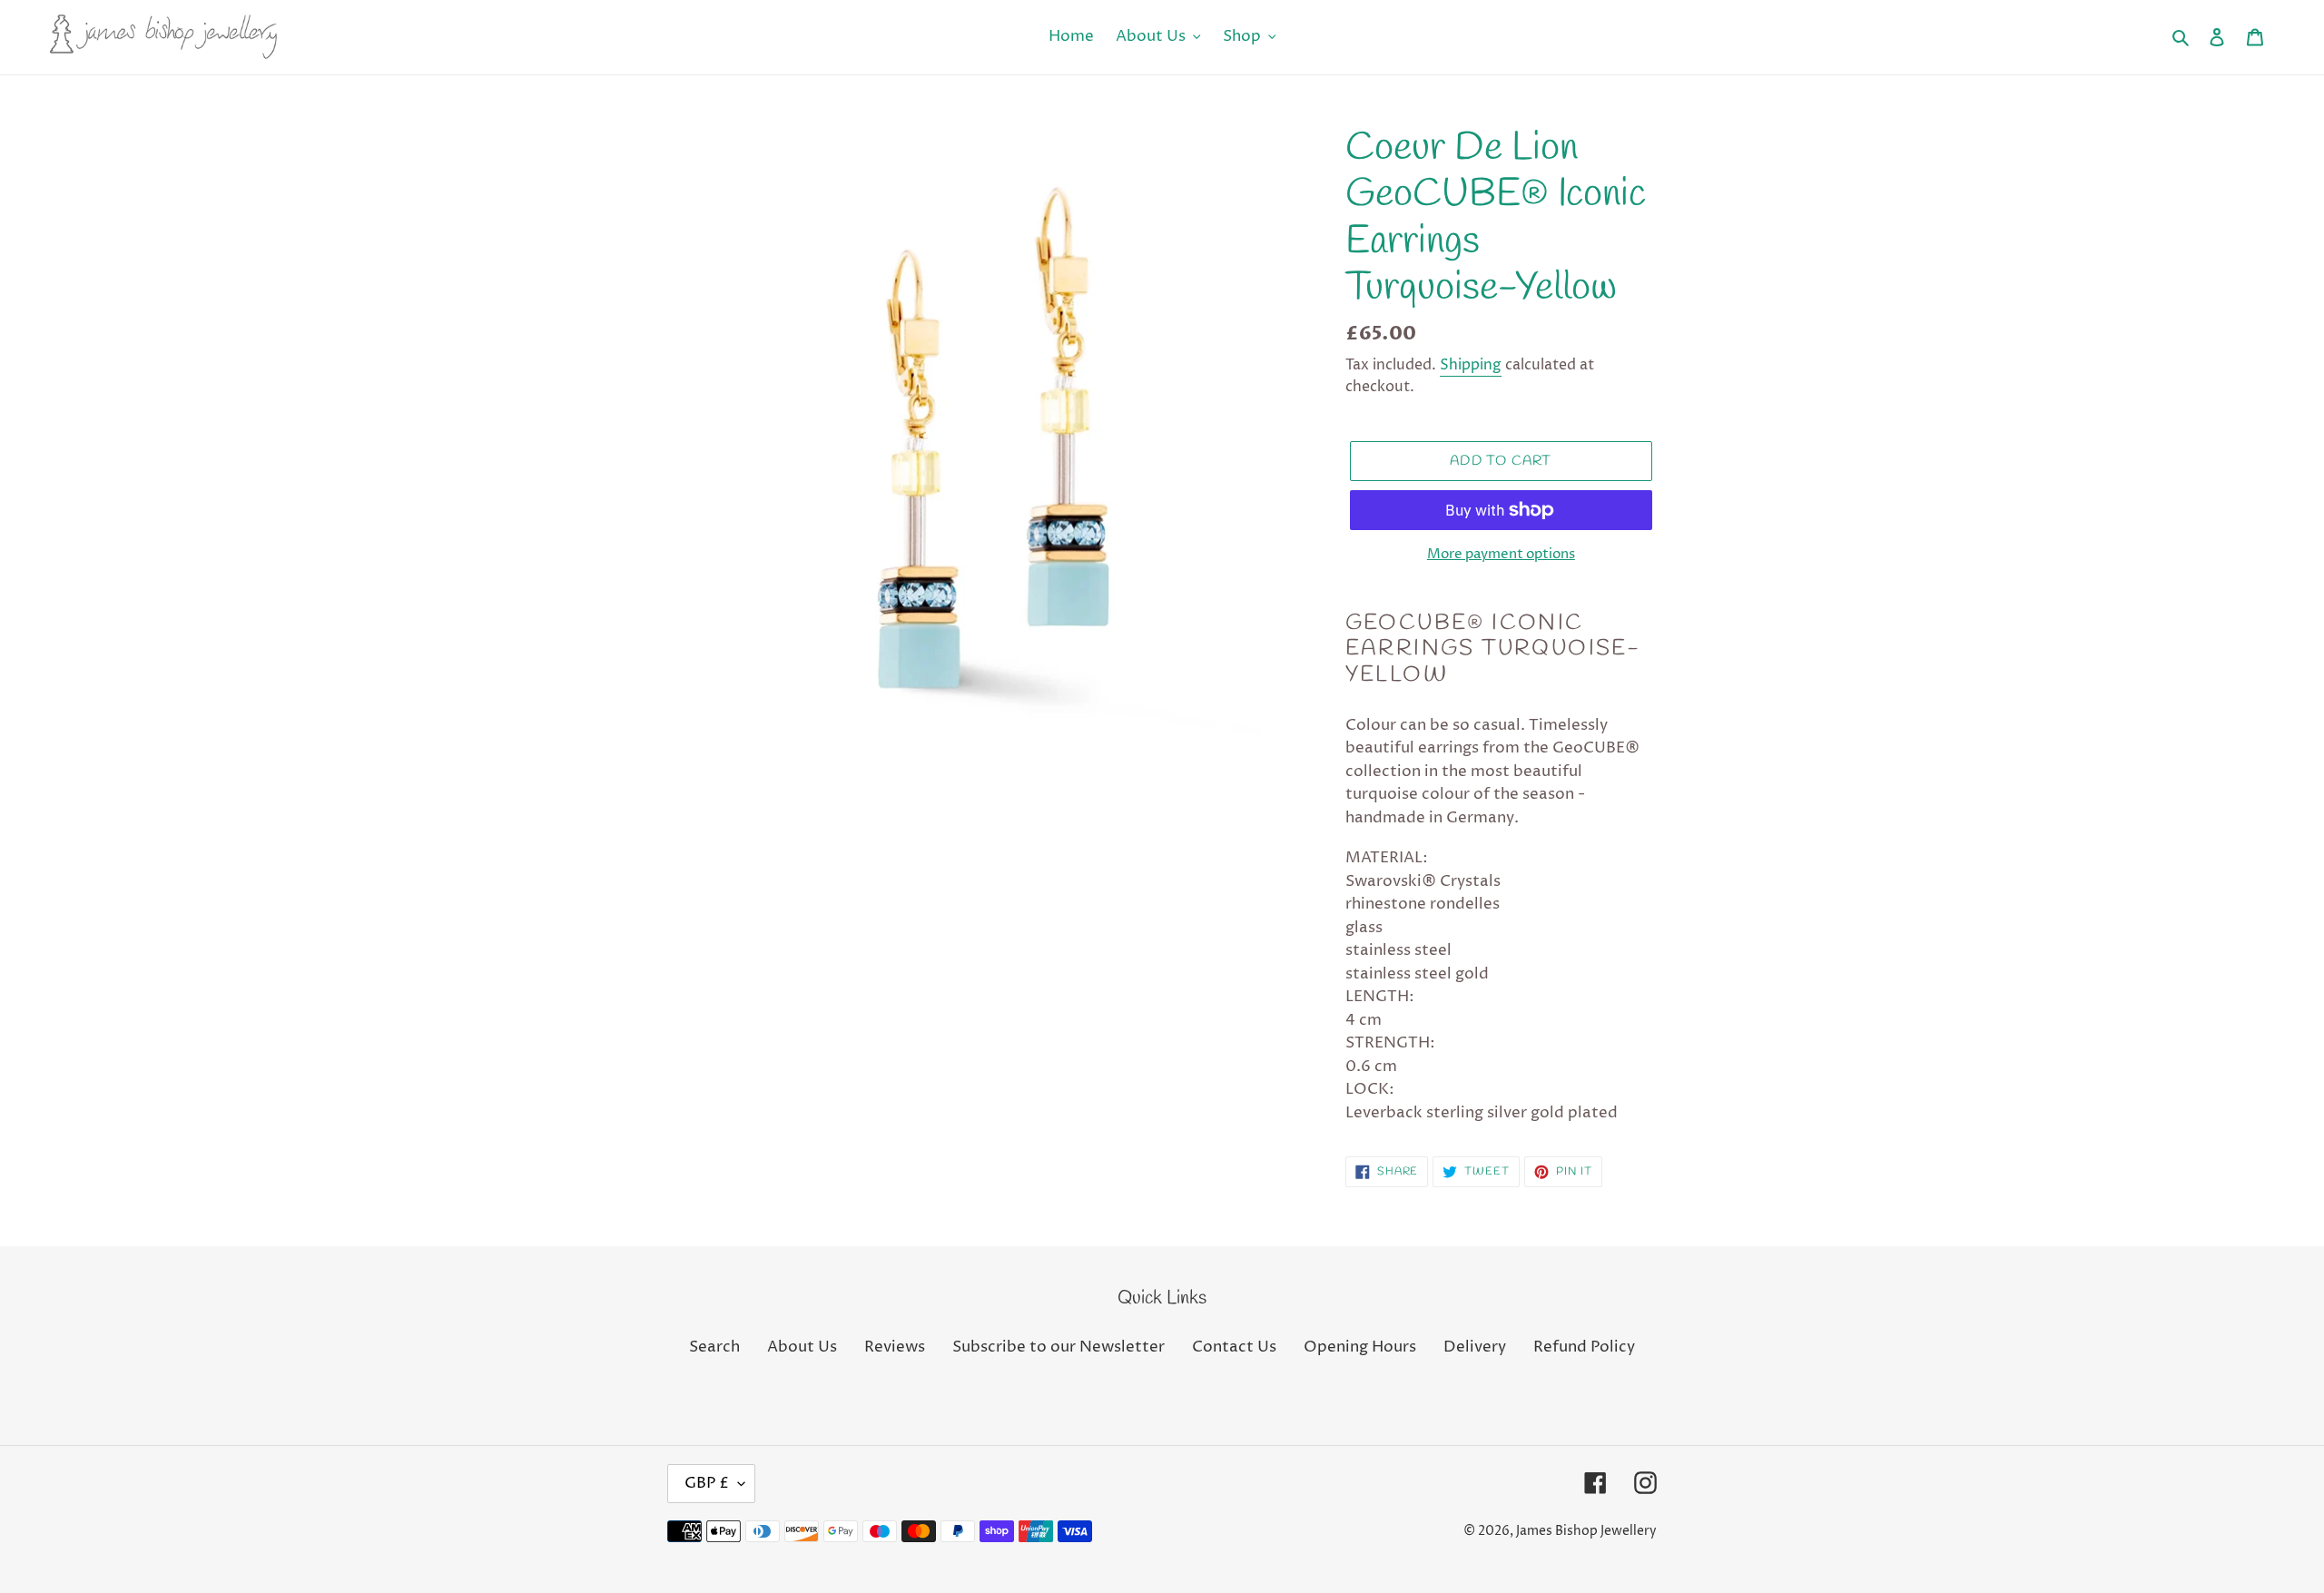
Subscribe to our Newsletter (1059, 1347)
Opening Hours (1360, 1347)
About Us (802, 1347)
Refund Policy (1584, 1347)
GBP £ (707, 1483)
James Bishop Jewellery (1586, 1531)
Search (714, 1347)
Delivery (1475, 1347)
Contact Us (1234, 1347)
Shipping (1471, 365)
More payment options (1501, 554)
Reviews (895, 1347)
